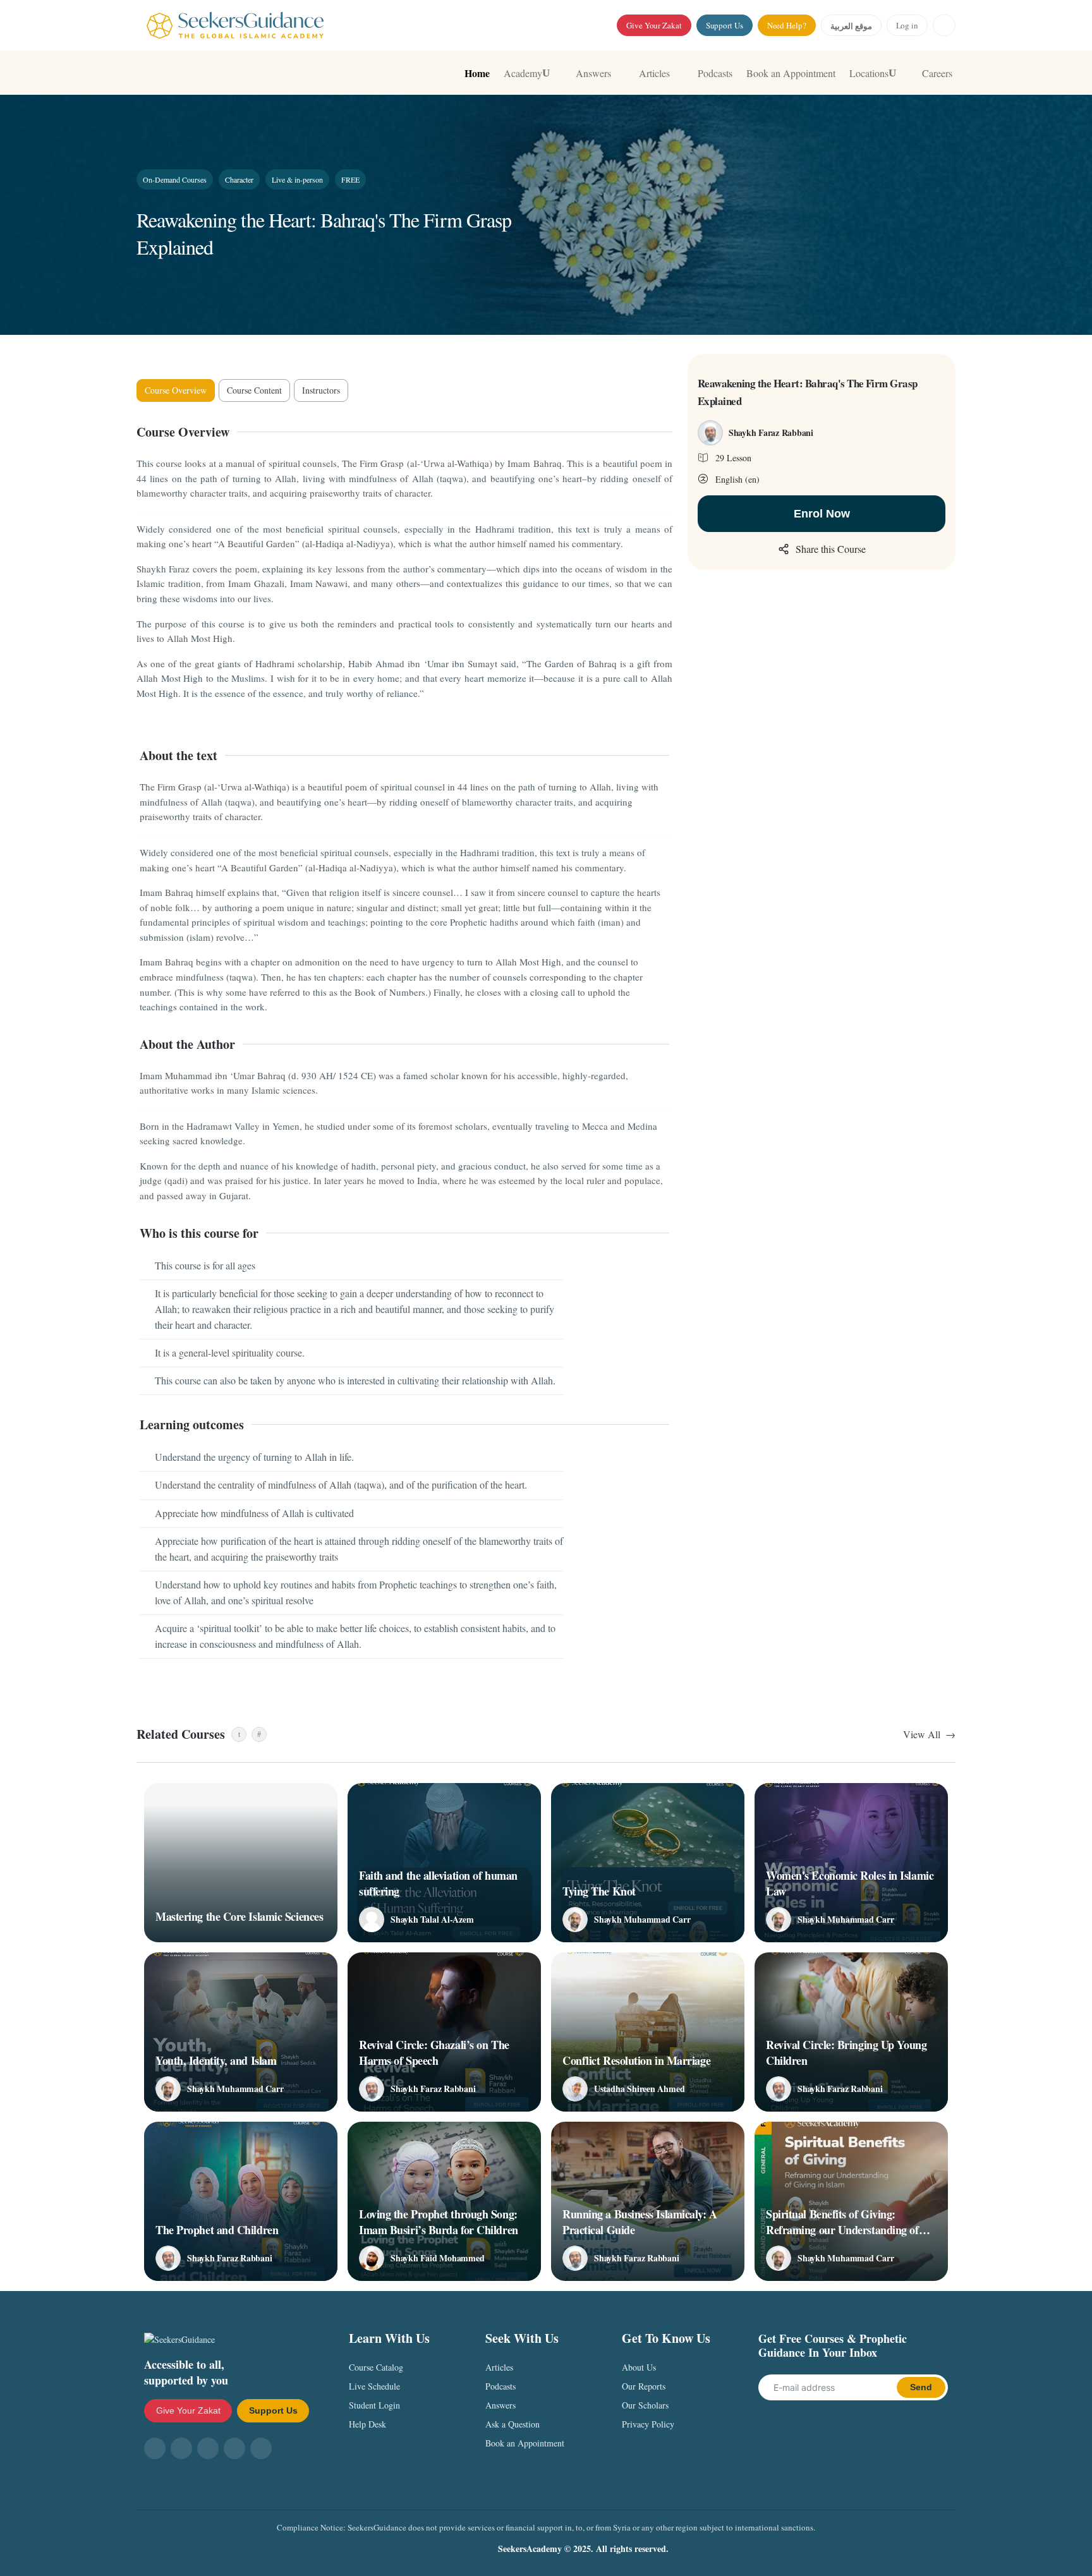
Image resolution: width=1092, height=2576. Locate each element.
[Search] (944, 25)
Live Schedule (374, 2386)
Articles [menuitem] (654, 73)
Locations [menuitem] (869, 73)
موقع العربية (851, 26)
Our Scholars (645, 2405)
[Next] (259, 1734)
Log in (907, 25)
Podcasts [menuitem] (715, 73)
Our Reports (644, 2386)
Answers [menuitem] (593, 73)
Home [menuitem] (477, 73)
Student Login (374, 2405)
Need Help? (787, 25)
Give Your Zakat (654, 25)
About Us (639, 2367)
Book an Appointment (525, 2443)
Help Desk (367, 2424)
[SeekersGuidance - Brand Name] (235, 25)
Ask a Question (513, 2424)
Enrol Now (822, 514)
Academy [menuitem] (523, 73)
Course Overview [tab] (176, 390)
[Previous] (239, 1734)
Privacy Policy (648, 2424)
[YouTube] (208, 2448)
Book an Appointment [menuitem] (791, 73)
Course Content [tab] (254, 390)
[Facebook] (155, 2448)
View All (922, 1734)
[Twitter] (234, 2448)
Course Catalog (376, 2367)
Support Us (725, 25)
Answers (500, 2405)
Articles (499, 2367)
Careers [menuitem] (937, 73)
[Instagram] (181, 2448)
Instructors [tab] (321, 390)
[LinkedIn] (261, 2448)
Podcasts (500, 2386)
